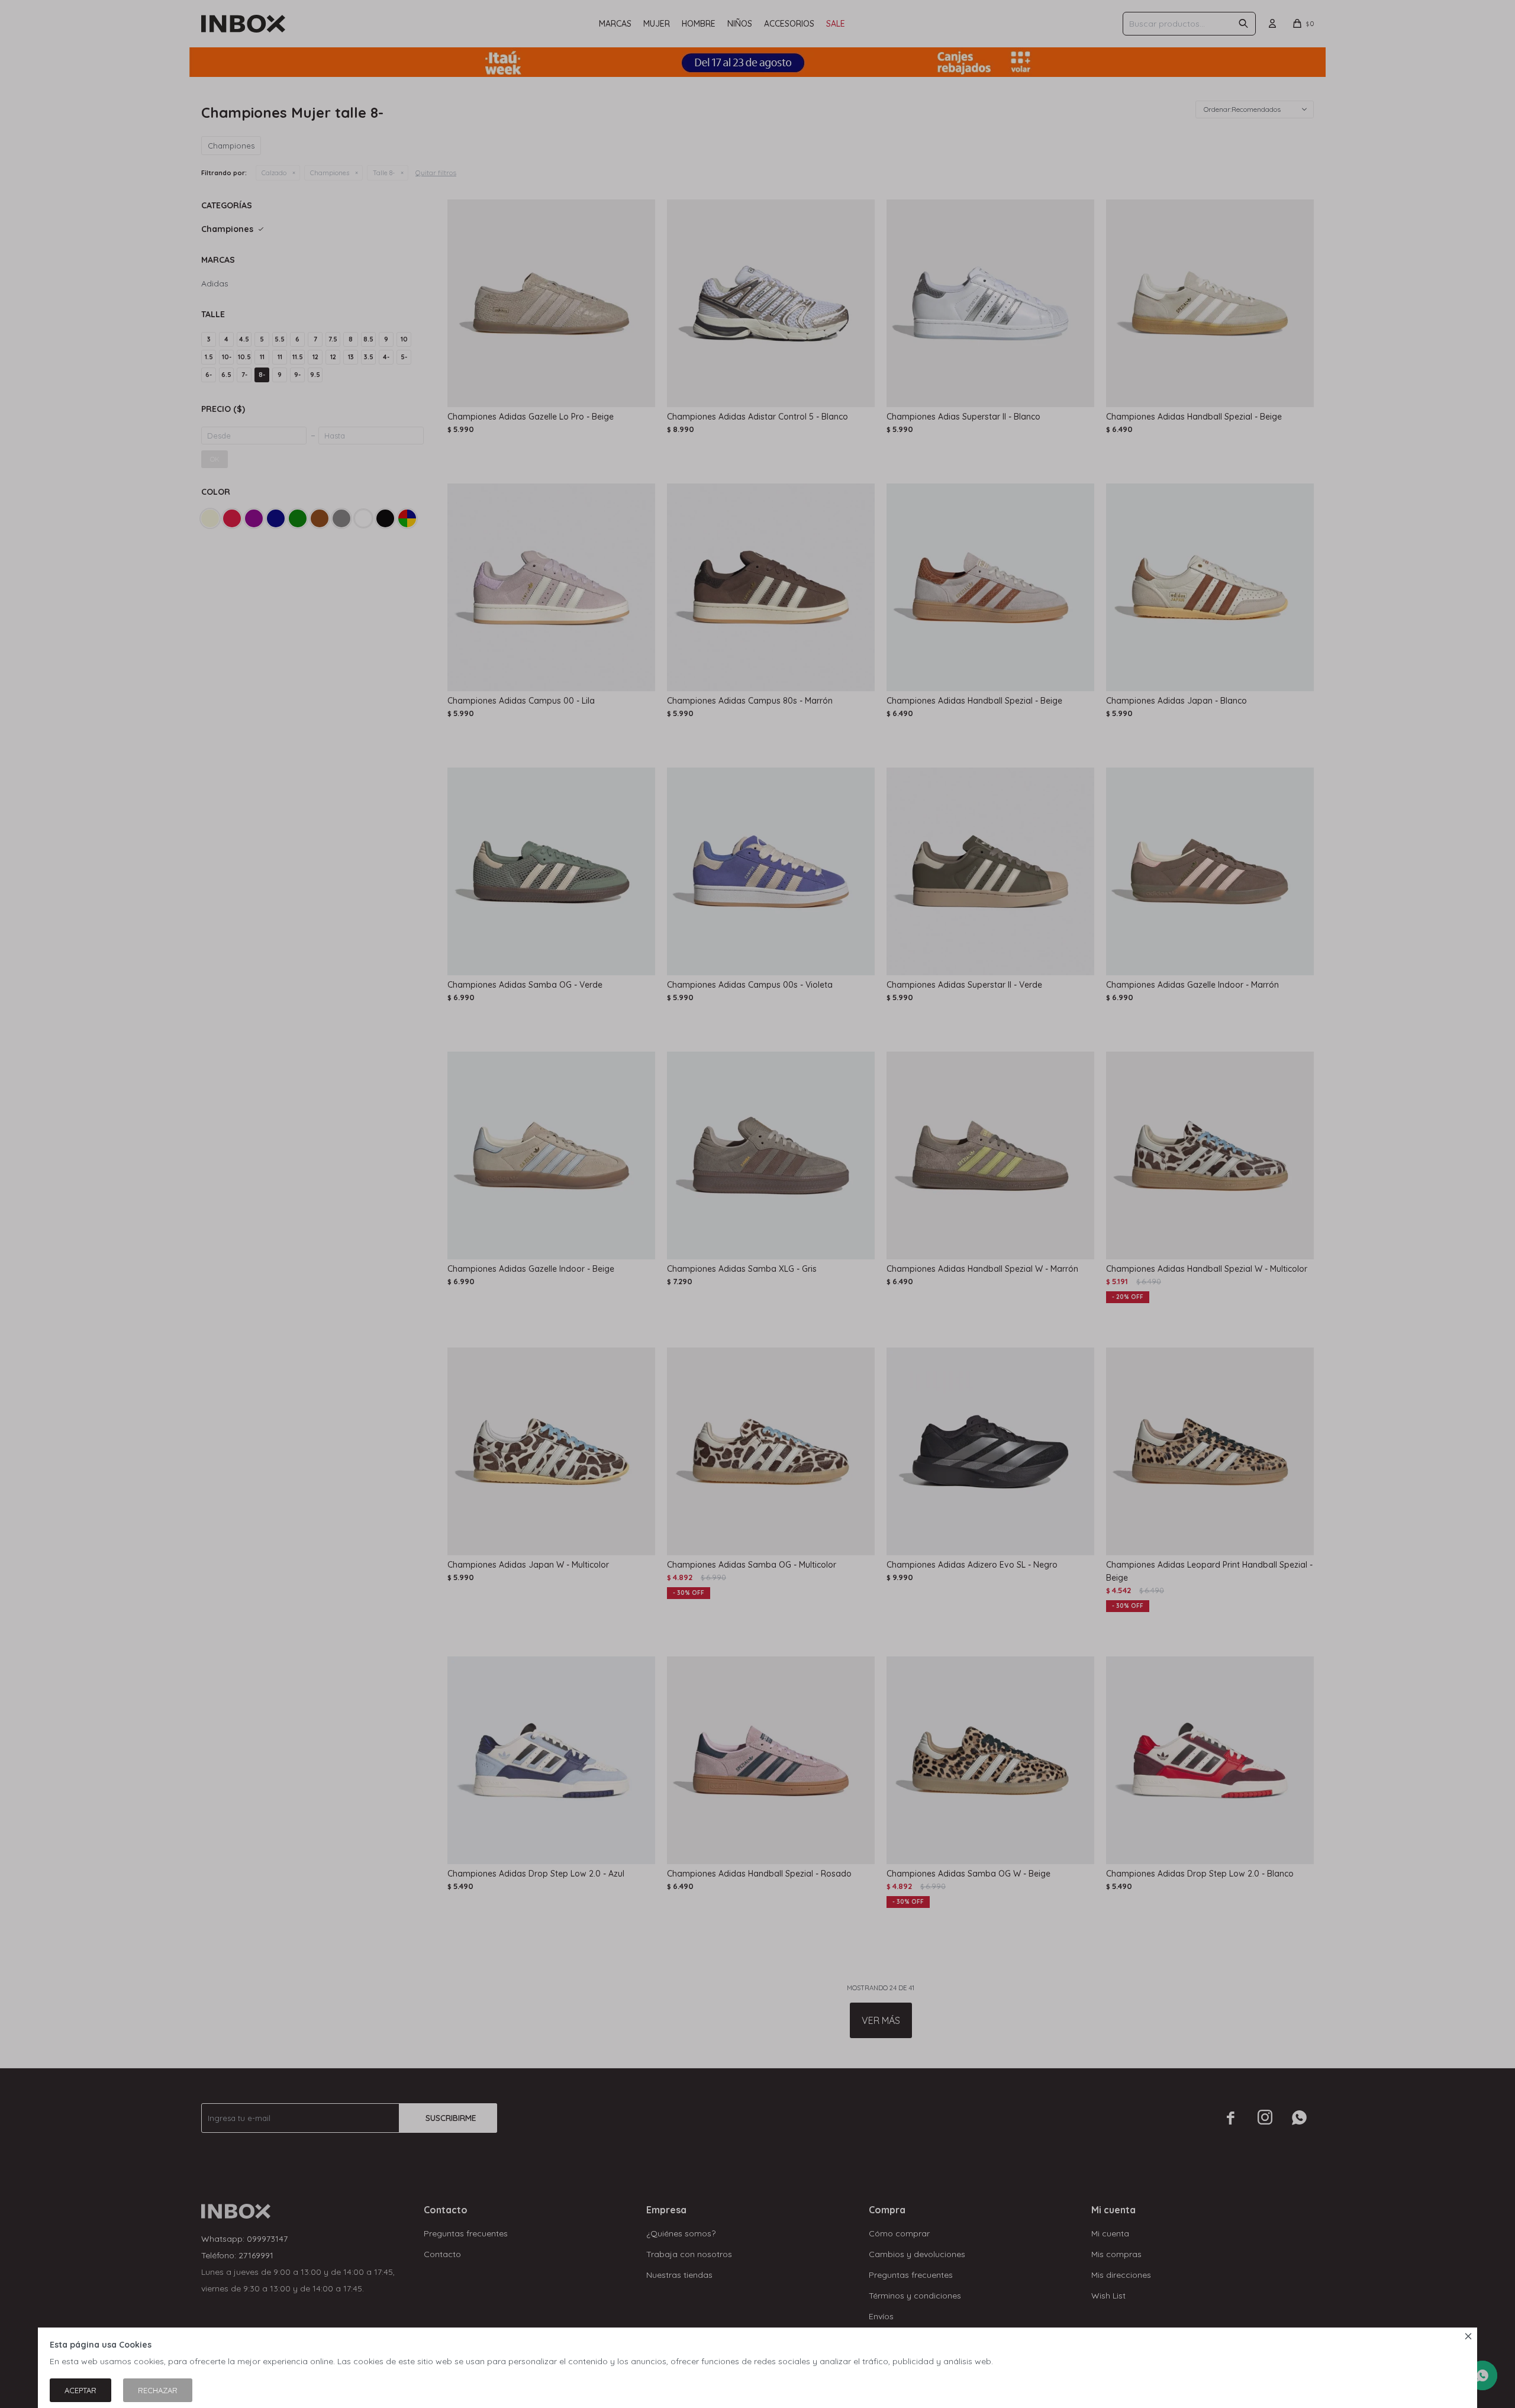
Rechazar (158, 2390)
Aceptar (80, 2390)
